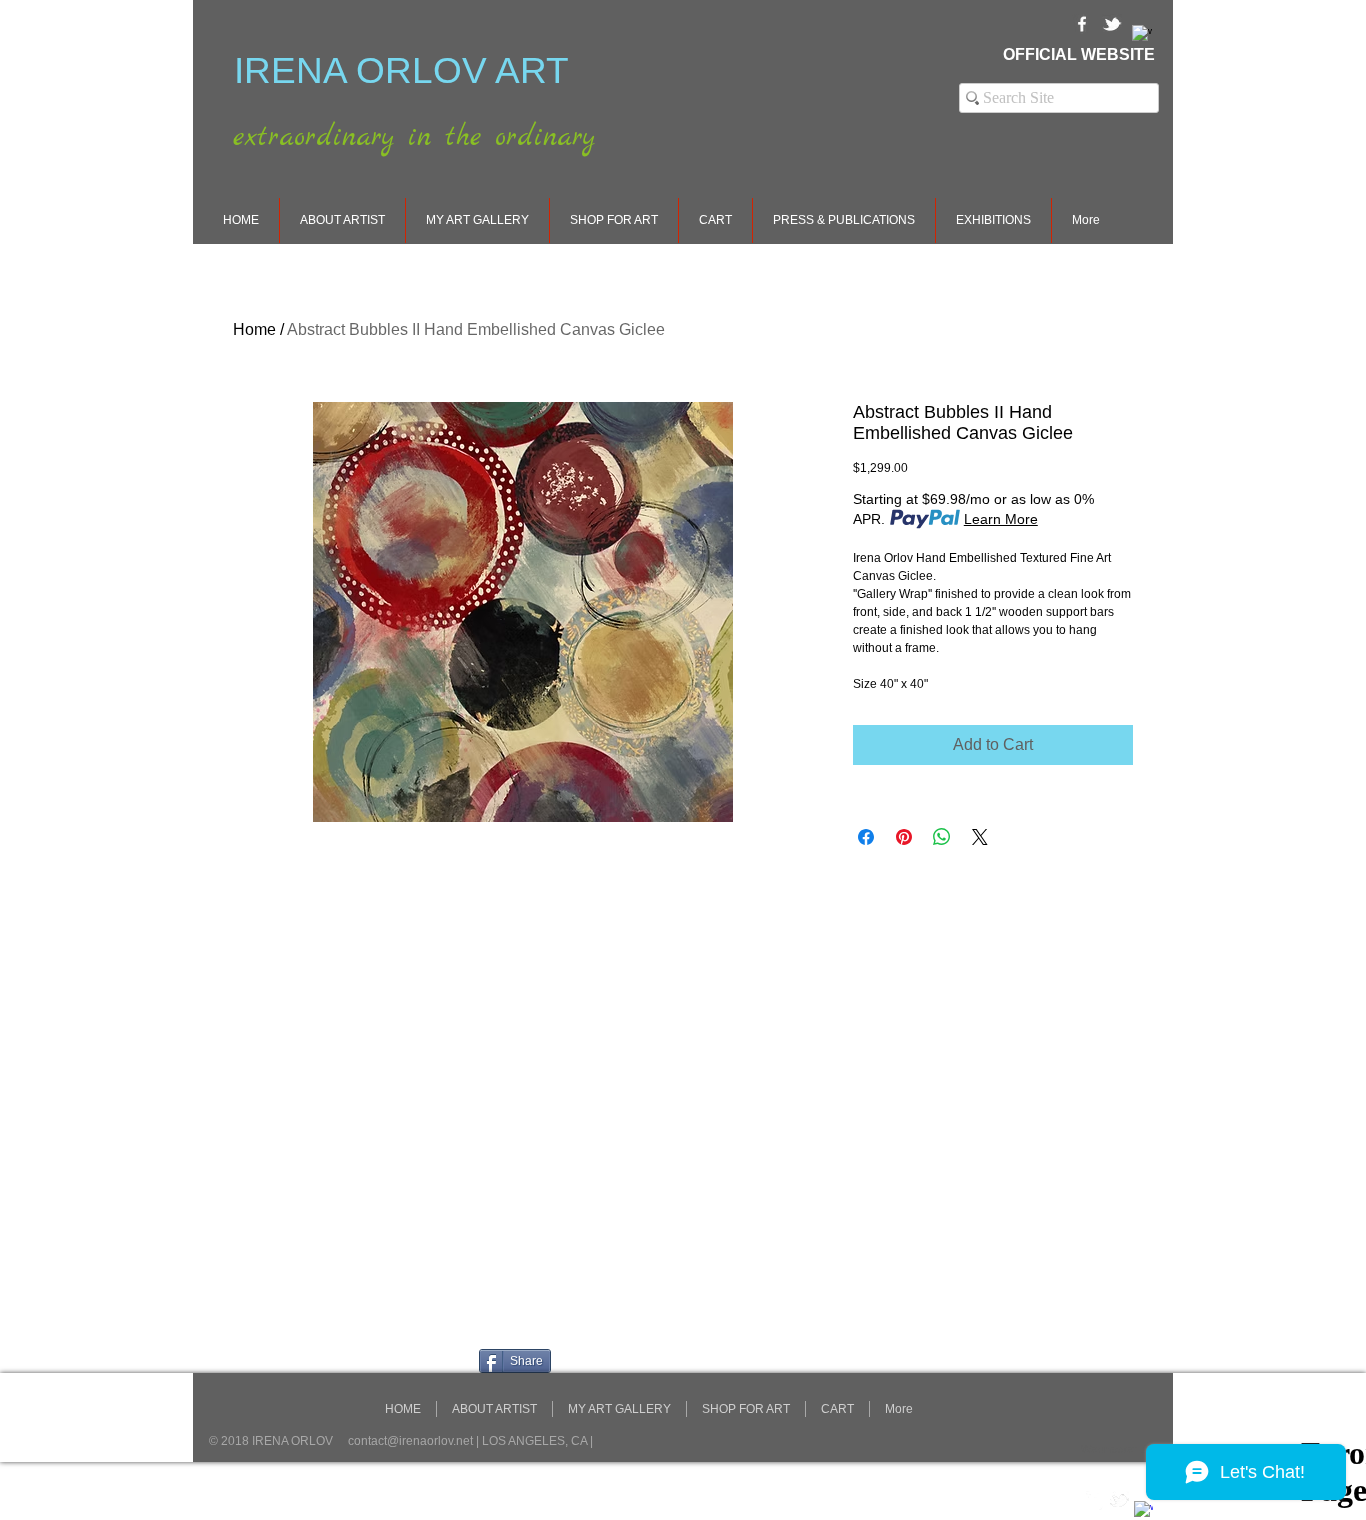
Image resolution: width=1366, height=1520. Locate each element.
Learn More (1001, 519)
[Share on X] (980, 837)
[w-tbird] (1112, 24)
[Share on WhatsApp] (942, 837)
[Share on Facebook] (866, 837)
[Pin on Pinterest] (904, 837)
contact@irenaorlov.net (410, 1441)
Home (254, 329)
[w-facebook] (1082, 24)
